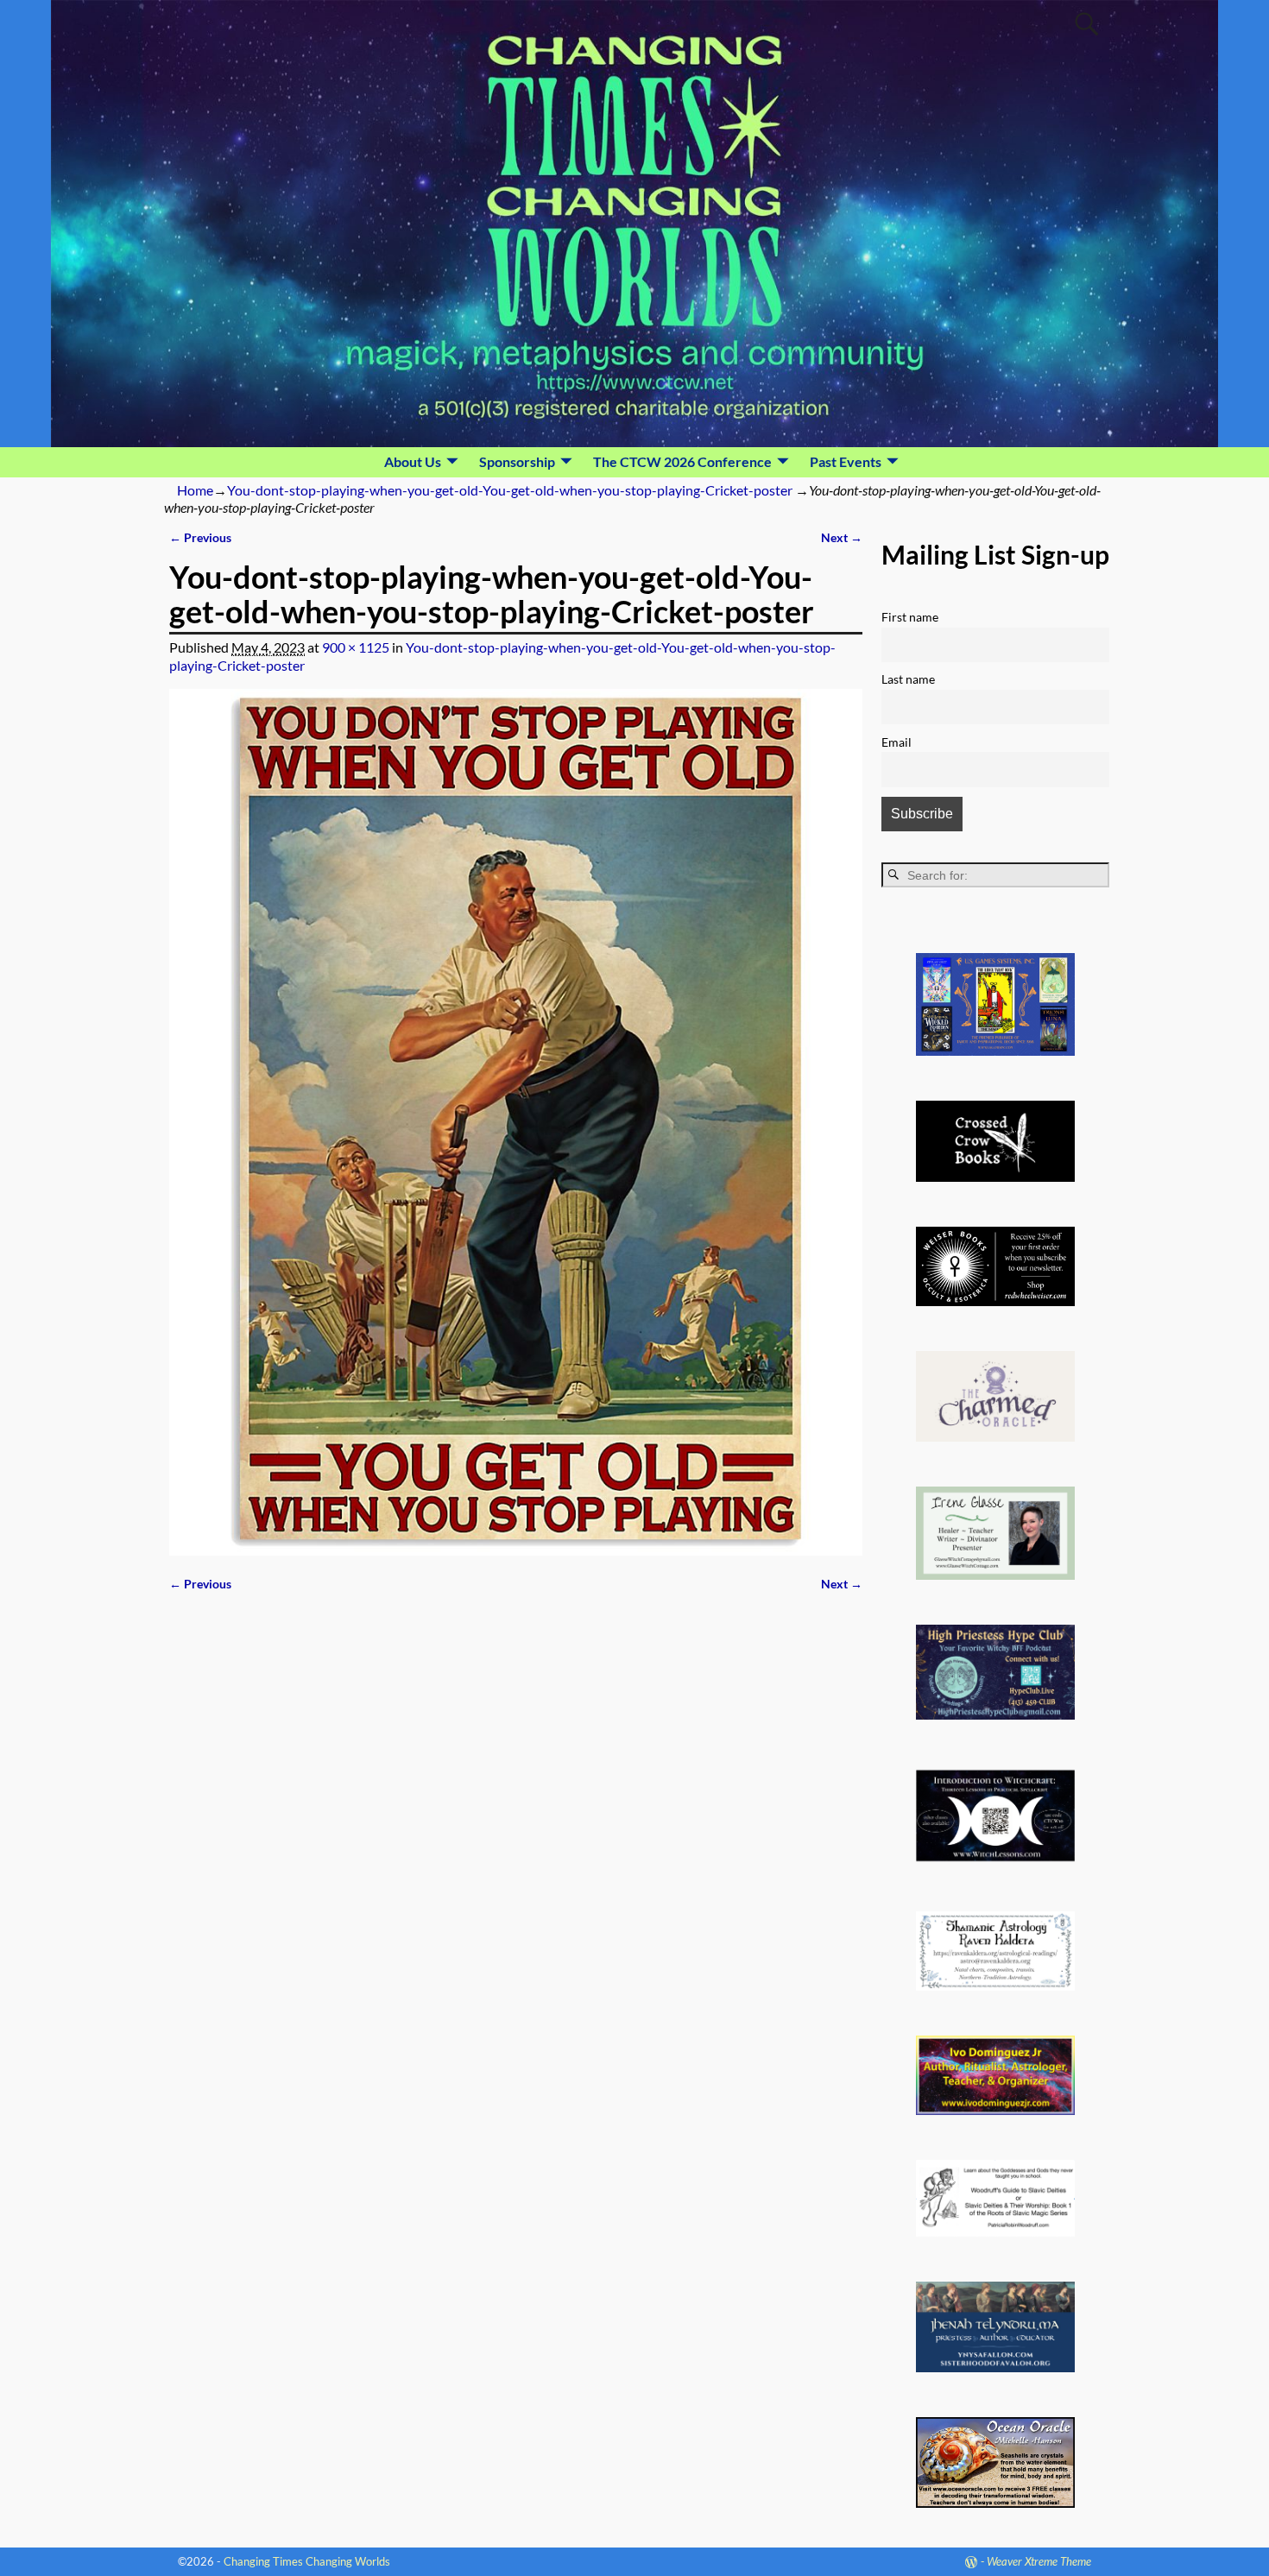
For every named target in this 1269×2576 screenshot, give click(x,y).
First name (910, 617)
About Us (413, 461)
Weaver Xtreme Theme (1039, 2561)
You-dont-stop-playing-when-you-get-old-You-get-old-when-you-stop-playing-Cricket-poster (510, 490)
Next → (842, 537)
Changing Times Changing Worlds (307, 2561)
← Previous (200, 537)
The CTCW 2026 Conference (682, 461)
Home (195, 490)
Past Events (846, 461)
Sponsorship (517, 461)
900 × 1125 (356, 647)
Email (897, 742)
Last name (908, 679)
